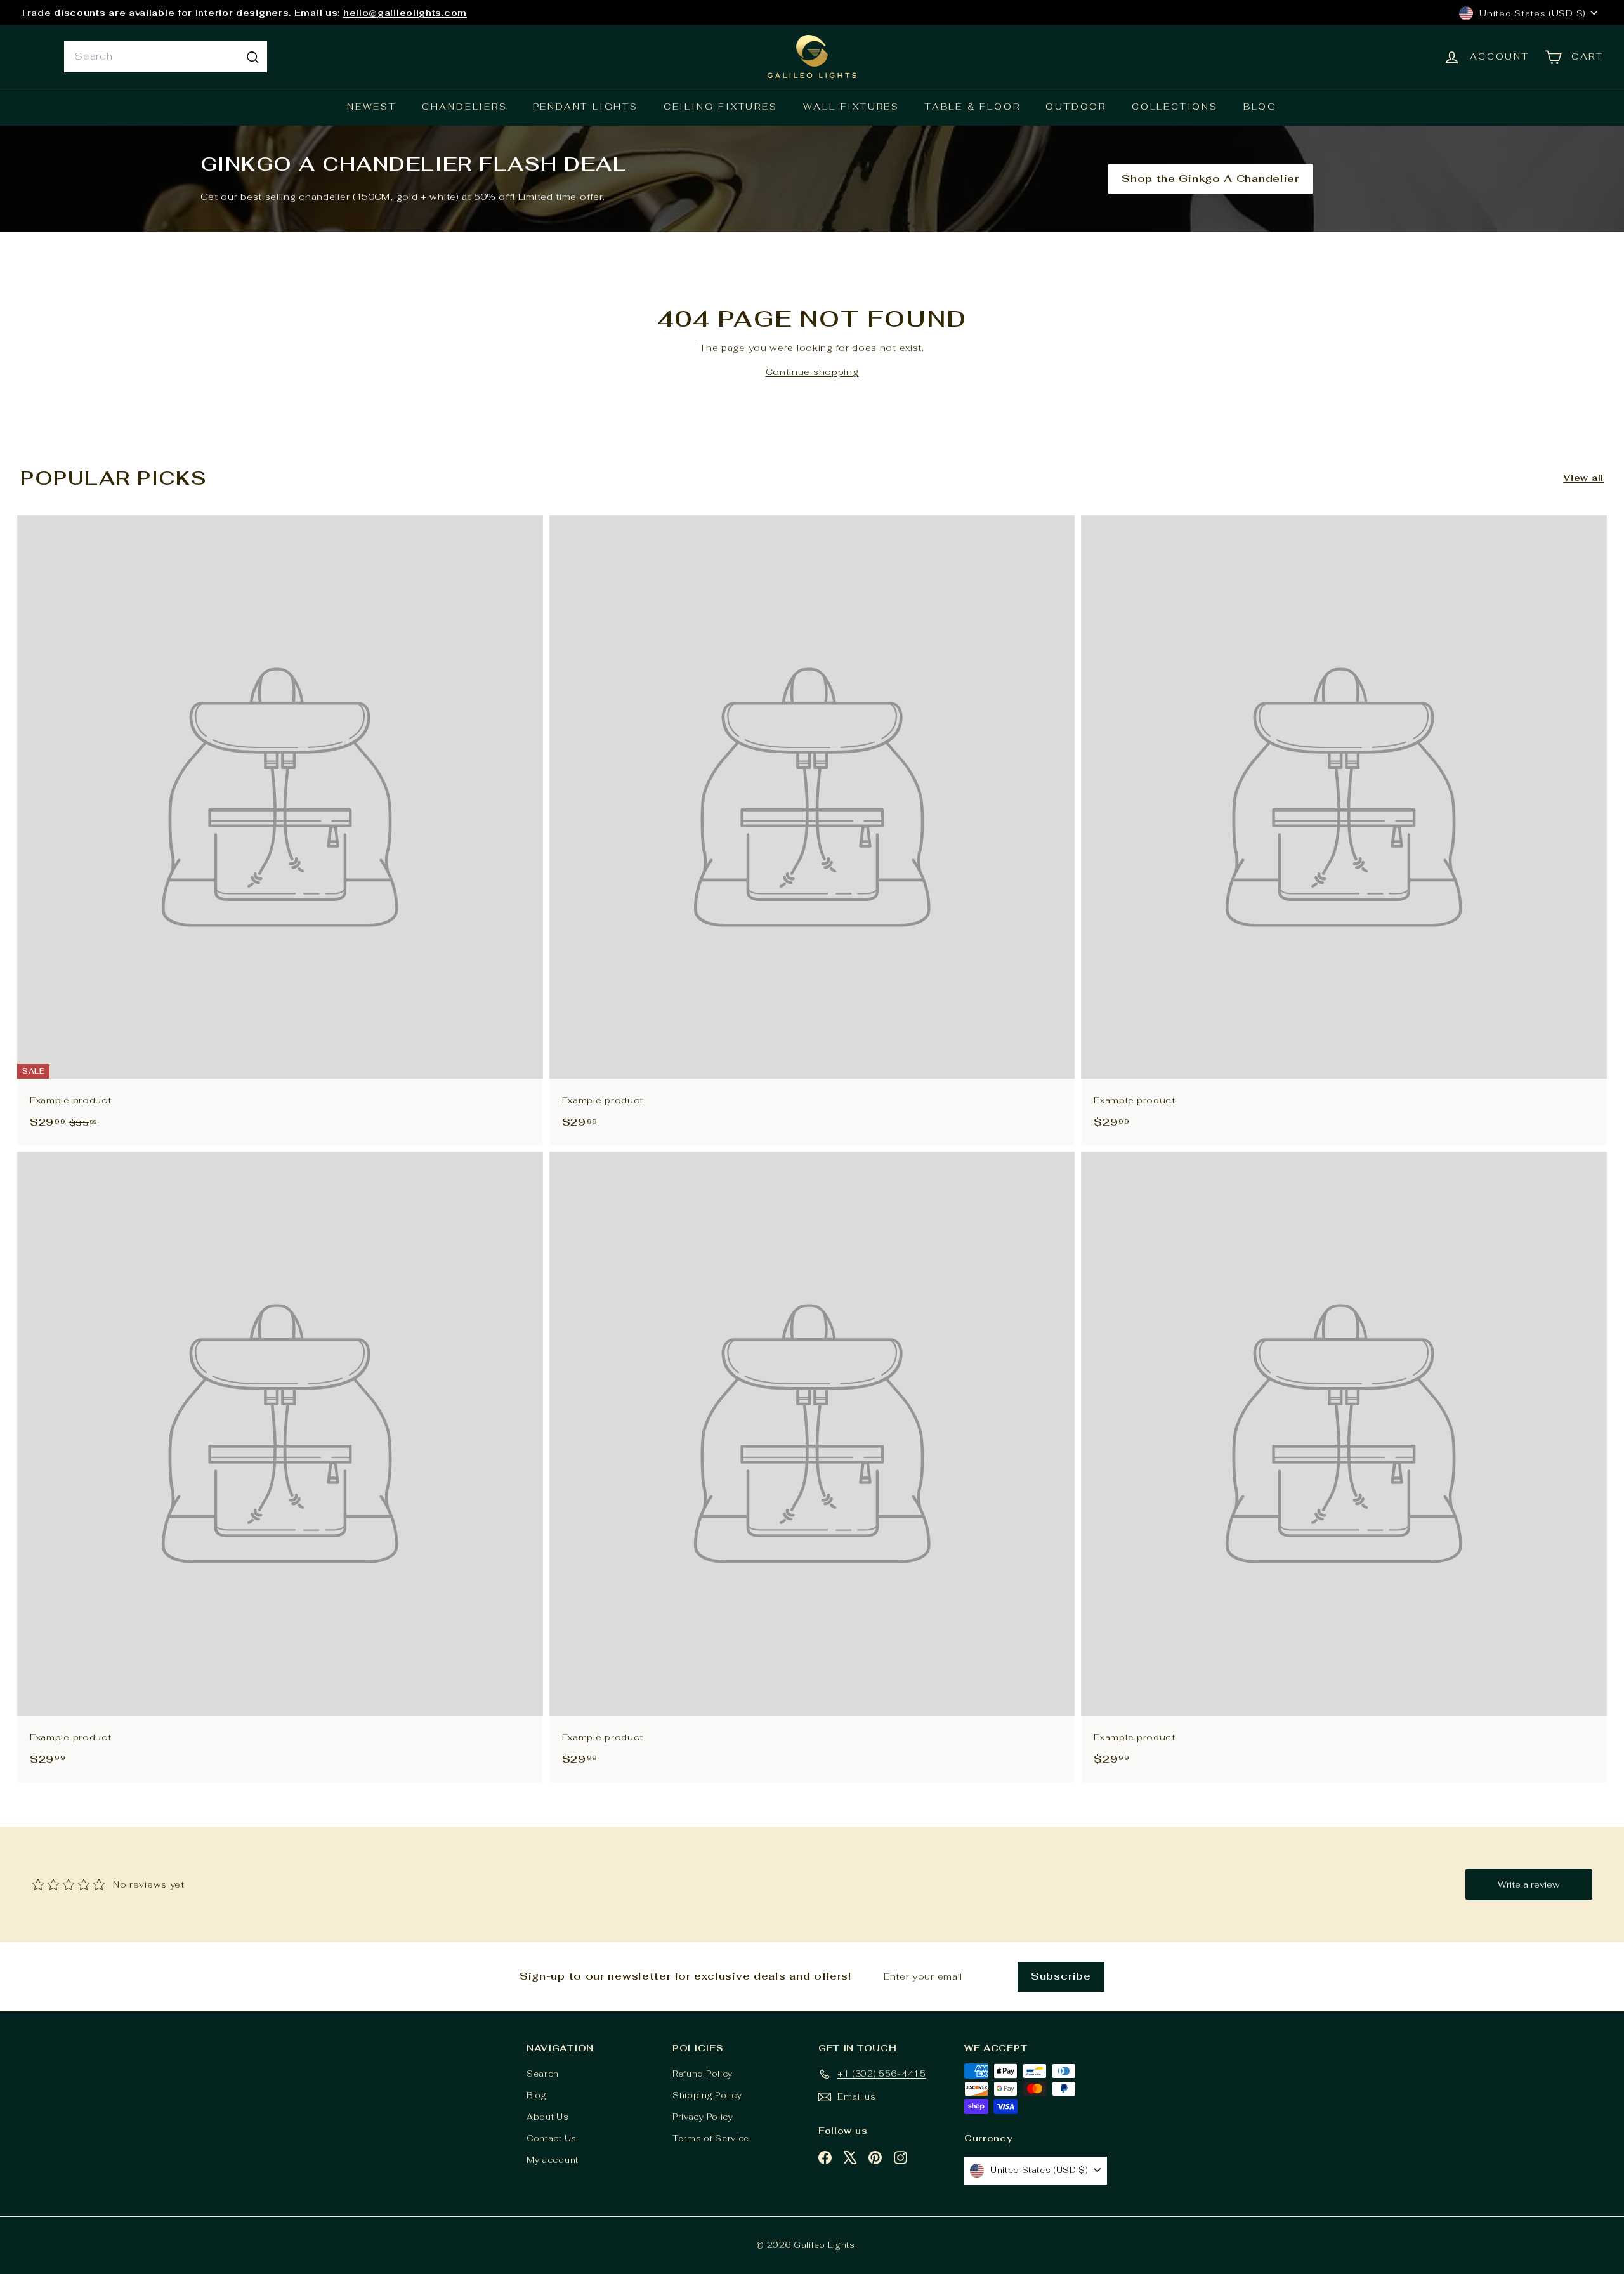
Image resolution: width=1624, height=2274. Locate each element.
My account (553, 2160)
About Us (548, 2117)
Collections (1175, 107)
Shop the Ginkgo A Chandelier (1210, 179)
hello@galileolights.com (405, 13)
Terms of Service (711, 2139)
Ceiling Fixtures (721, 107)
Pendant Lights (586, 107)
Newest (372, 107)
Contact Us (552, 2139)
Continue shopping (812, 372)
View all (1583, 478)
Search (543, 2074)
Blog (1260, 107)
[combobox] (166, 56)
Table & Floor (972, 107)
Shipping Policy (707, 2095)
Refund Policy (703, 2074)
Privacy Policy (703, 2117)
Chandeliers (465, 107)
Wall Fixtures (851, 107)
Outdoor (1076, 107)
